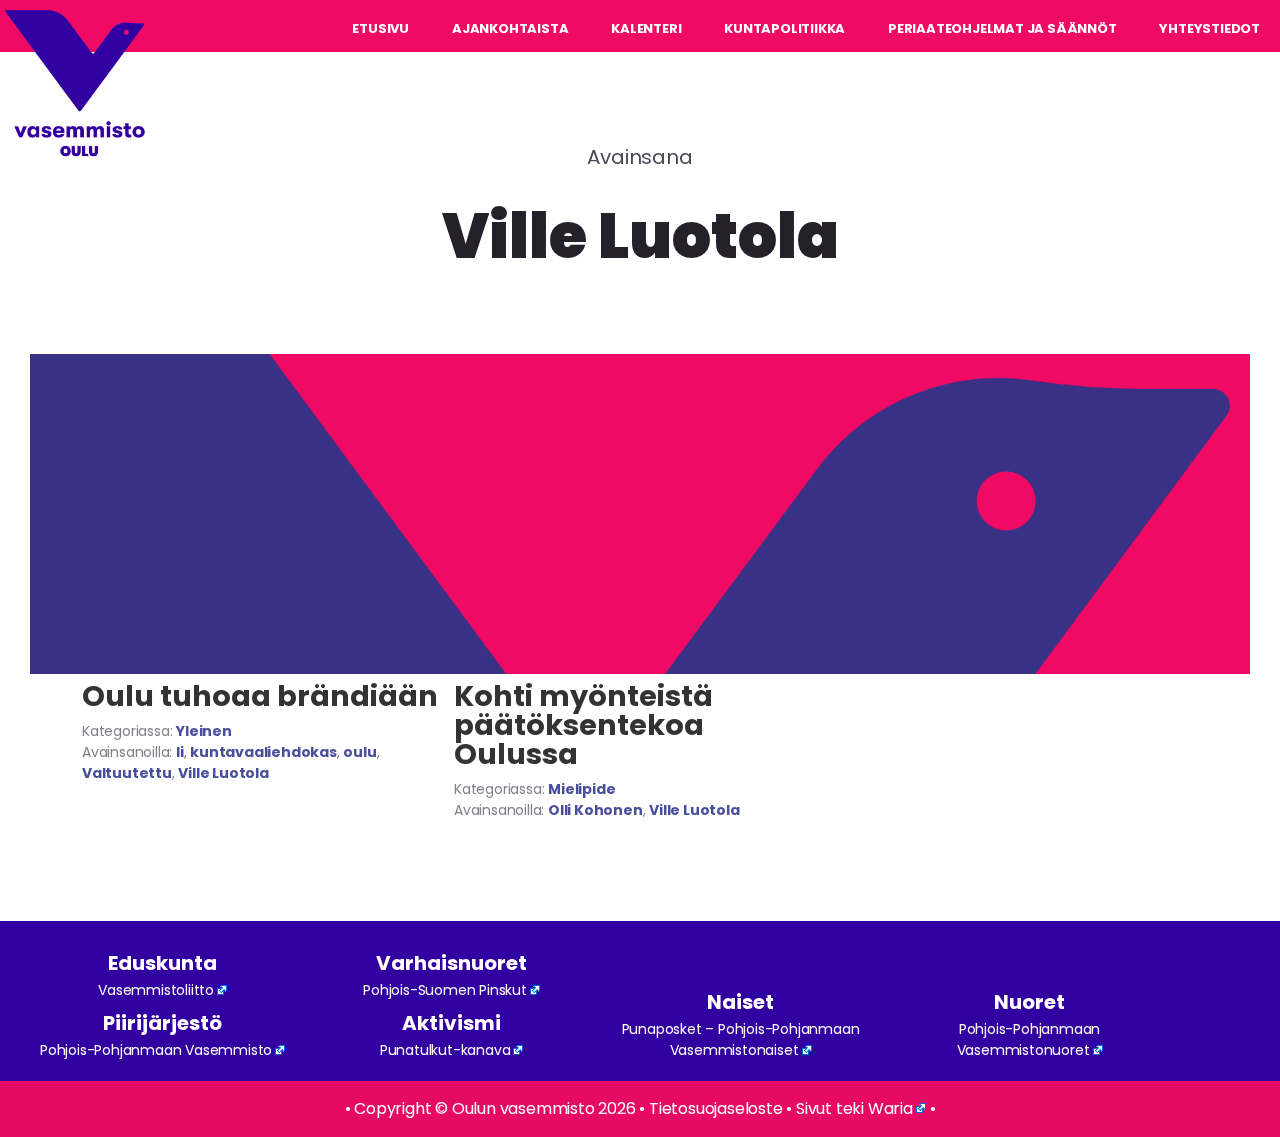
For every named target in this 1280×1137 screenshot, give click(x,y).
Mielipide (581, 789)
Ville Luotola (223, 773)
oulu (359, 752)
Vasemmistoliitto (156, 990)
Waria (890, 1108)
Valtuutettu (127, 773)
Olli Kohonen (595, 810)
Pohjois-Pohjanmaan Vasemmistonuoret (1029, 1039)
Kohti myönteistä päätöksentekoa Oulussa (583, 725)
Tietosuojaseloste (716, 1108)
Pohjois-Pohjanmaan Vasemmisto (156, 1050)
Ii (180, 752)
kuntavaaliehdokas (263, 752)
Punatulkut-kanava (445, 1050)
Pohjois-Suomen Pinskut (445, 990)
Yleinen (204, 731)
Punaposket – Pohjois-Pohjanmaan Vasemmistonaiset (741, 1039)
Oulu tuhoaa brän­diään (260, 696)
